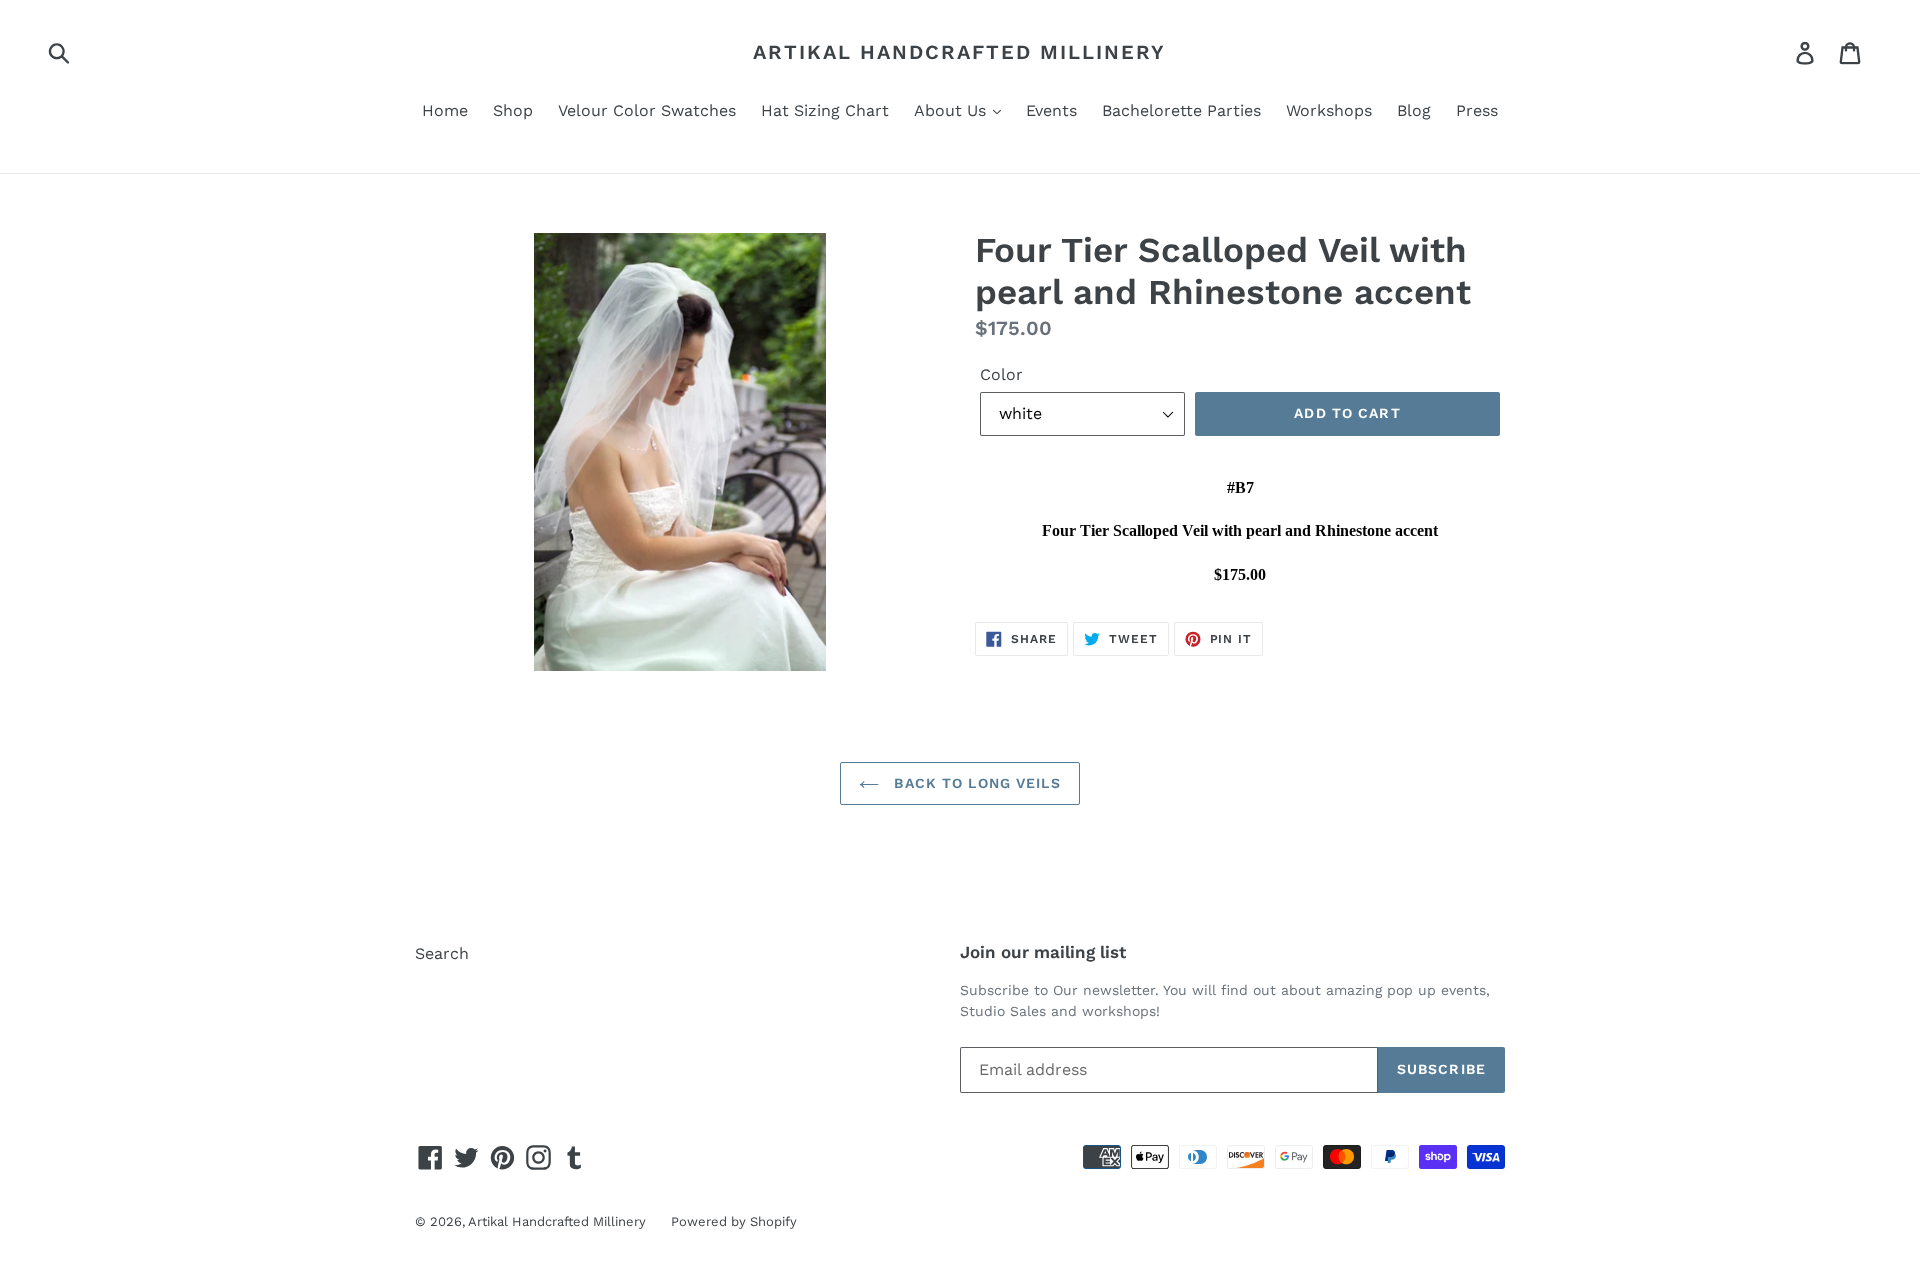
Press (1477, 110)
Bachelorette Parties (1181, 110)
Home (445, 110)
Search (442, 953)
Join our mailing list (1043, 952)
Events (1051, 110)
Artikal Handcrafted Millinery (959, 52)
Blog (1414, 110)
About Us (952, 110)
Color (1001, 374)
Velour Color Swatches (647, 110)
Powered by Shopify (734, 1221)
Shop (513, 110)
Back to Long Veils (974, 783)
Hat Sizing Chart (825, 110)
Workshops (1329, 110)
